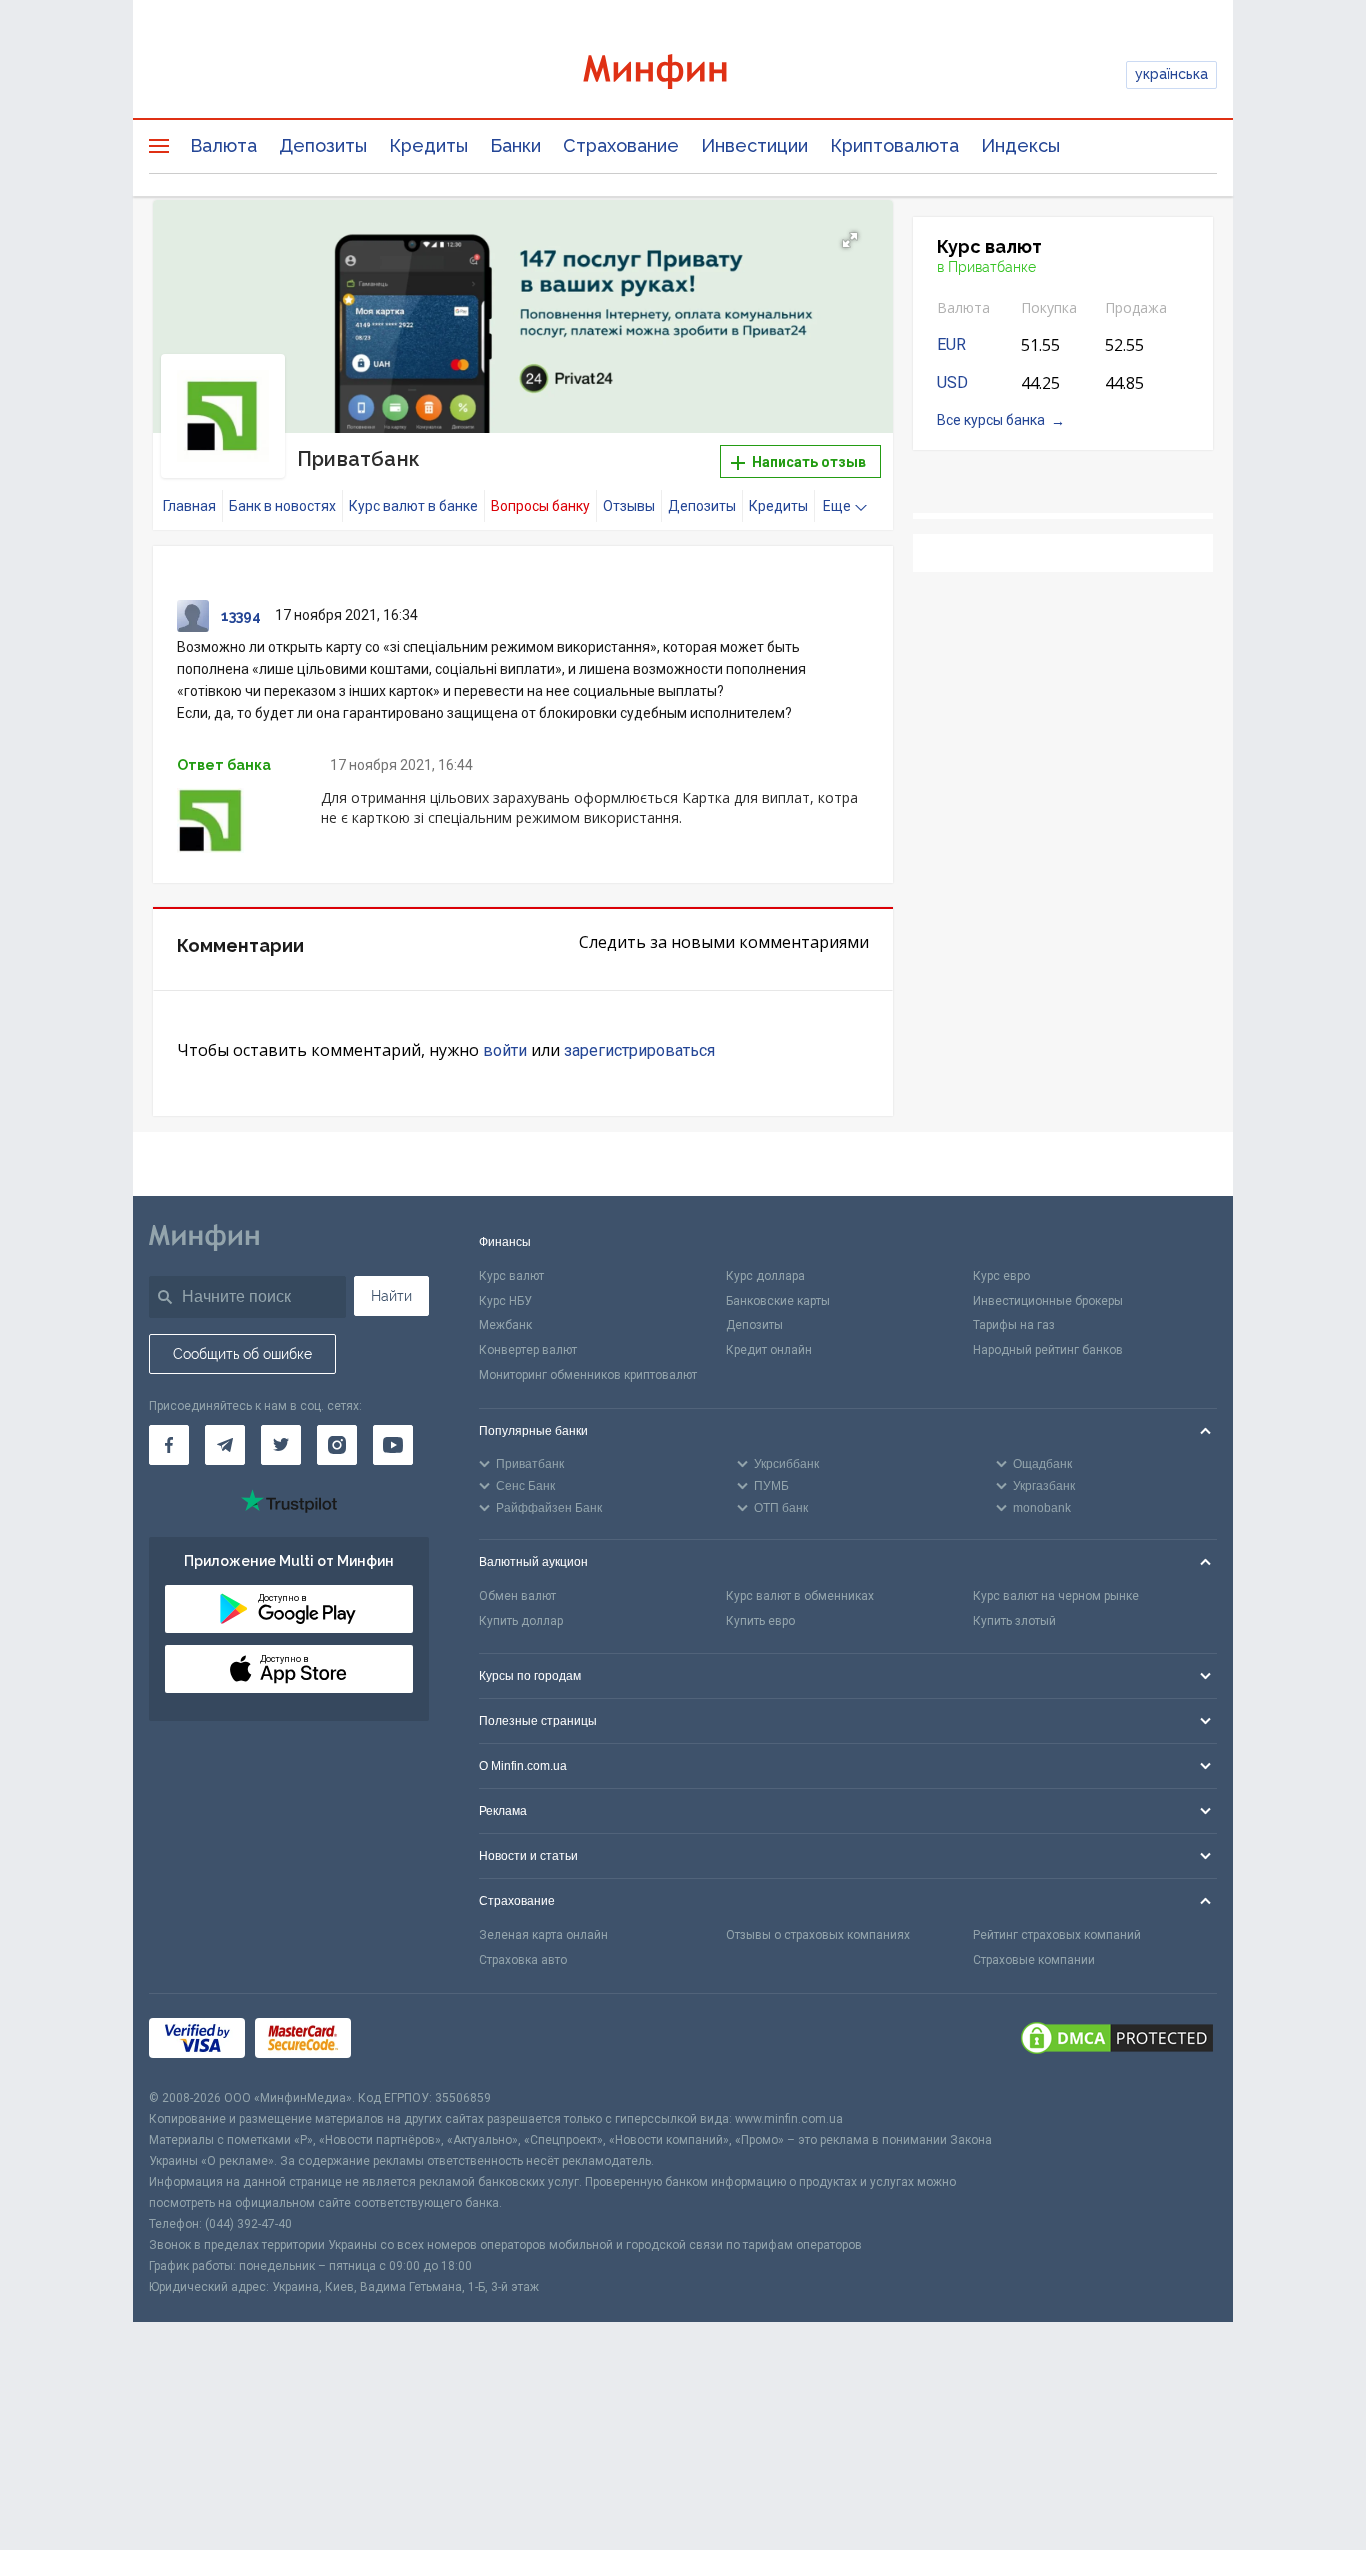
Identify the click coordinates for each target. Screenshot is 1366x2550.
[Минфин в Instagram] (337, 1445)
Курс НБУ (505, 1301)
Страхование (621, 145)
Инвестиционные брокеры (1048, 1301)
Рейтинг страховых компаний (1057, 1935)
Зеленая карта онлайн (543, 1935)
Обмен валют (517, 1596)
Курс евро (1001, 1276)
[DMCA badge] (1117, 2041)
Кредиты (428, 145)
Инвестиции (754, 145)
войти (505, 1050)
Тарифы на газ (1014, 1325)
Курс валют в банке (413, 506)
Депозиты (323, 145)
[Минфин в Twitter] (281, 1445)
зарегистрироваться (639, 1050)
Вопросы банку (540, 506)
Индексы (1020, 145)
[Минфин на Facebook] (169, 1445)
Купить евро (760, 1621)
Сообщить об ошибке (242, 1354)
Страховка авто (523, 1960)
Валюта (223, 145)
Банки (515, 145)
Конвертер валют (528, 1350)
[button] (850, 240)
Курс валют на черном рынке (1056, 1596)
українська (1171, 74)
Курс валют (511, 1276)
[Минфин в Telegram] (225, 1445)
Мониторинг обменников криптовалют (588, 1375)
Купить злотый (1014, 1621)
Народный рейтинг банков (1048, 1350)
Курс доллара (765, 1276)
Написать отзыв (807, 462)
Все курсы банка (991, 420)
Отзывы (629, 506)
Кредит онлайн (769, 1350)
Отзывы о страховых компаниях (818, 1935)
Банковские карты (778, 1301)
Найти (391, 1296)
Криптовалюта (894, 145)
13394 (241, 616)
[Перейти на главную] (683, 74)
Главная (189, 506)
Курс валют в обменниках (800, 1596)
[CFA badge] (405, 2041)
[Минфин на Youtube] (393, 1445)
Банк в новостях (282, 506)
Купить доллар (521, 1621)
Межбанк (505, 1325)
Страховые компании (1034, 1960)
